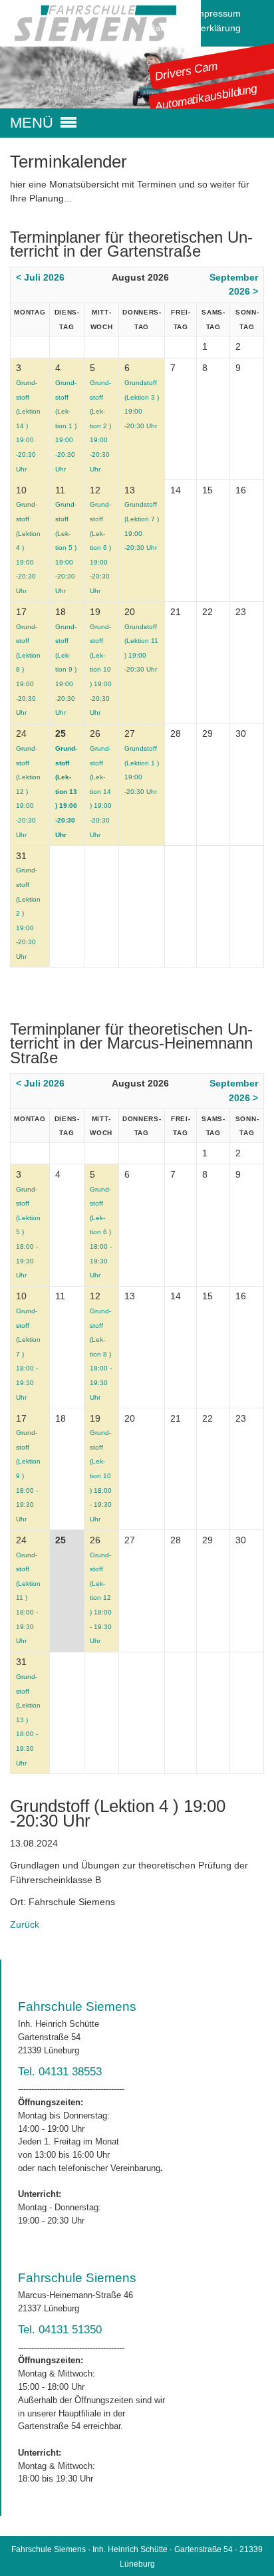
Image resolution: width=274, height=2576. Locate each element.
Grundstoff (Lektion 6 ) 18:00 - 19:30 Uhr (101, 1232)
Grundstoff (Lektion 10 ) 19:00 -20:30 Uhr (101, 670)
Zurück (25, 1924)
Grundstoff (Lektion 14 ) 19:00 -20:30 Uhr (101, 792)
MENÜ (32, 123)
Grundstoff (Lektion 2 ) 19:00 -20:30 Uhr (100, 426)
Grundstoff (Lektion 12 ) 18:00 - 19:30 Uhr (101, 1598)
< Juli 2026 (40, 277)
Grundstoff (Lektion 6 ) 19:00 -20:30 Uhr (100, 548)
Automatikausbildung (206, 97)
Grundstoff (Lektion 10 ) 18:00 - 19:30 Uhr (101, 1476)
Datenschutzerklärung (195, 28)
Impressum (217, 13)
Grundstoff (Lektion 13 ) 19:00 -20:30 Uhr (66, 792)
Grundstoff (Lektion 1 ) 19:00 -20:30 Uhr (66, 426)
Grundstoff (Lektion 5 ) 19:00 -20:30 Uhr (66, 548)
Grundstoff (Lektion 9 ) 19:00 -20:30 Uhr (66, 670)
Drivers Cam (187, 70)
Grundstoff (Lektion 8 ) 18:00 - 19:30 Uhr (101, 1354)
